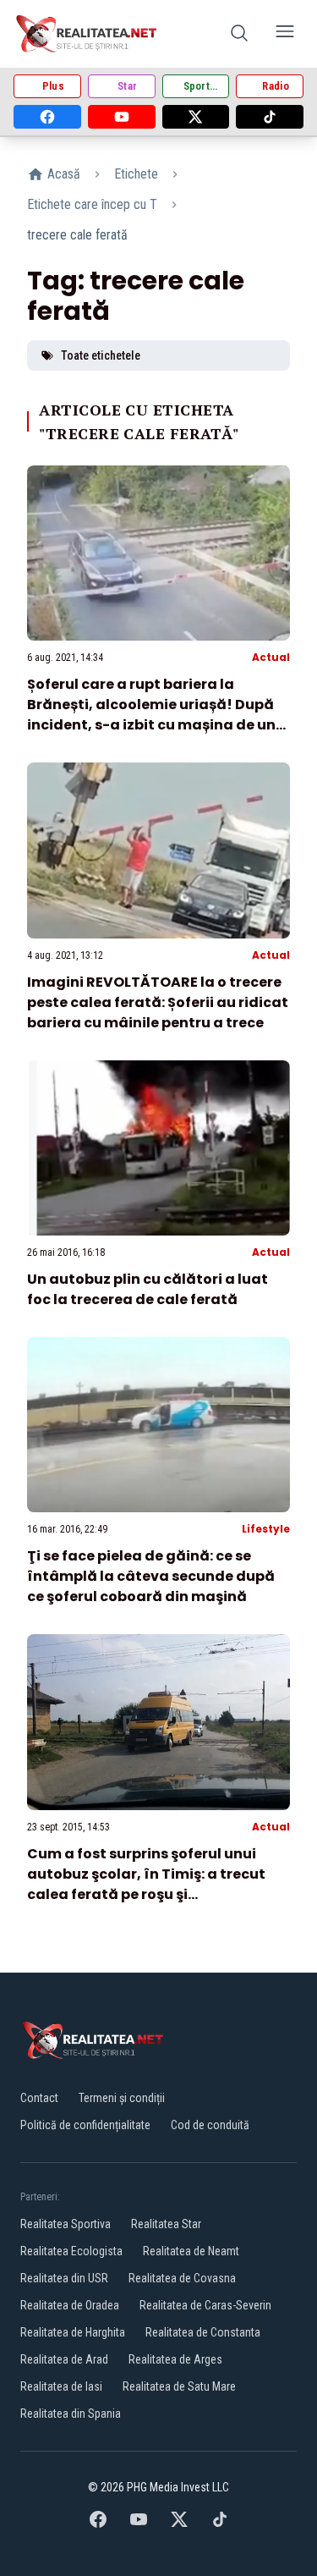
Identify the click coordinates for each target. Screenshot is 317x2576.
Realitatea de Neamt (191, 2251)
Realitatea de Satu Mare (179, 2386)
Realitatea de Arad (64, 2359)
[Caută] (239, 34)
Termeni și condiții (122, 2098)
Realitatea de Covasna (182, 2278)
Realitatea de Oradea (70, 2305)
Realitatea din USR (64, 2278)
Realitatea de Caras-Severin (205, 2305)
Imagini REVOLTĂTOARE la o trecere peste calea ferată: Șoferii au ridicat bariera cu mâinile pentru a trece (158, 1002)
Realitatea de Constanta (203, 2332)
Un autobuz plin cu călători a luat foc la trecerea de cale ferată (148, 1289)
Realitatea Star (166, 2224)
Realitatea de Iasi (61, 2386)
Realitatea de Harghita (73, 2332)
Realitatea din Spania (71, 2414)
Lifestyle (266, 1529)
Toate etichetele (101, 355)
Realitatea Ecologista (71, 2251)
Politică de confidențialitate (85, 2125)
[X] (196, 117)
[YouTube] (122, 117)
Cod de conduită (210, 2125)
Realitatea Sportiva (66, 2224)
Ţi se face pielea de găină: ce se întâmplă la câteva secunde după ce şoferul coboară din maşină (151, 1576)
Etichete (136, 174)
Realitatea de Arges (175, 2359)
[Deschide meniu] (285, 34)
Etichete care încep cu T (92, 204)
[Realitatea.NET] (87, 34)
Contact (39, 2098)
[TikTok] (270, 117)
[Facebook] (47, 117)
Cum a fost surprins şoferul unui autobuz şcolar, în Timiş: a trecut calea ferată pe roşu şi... (146, 1874)
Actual (271, 657)
